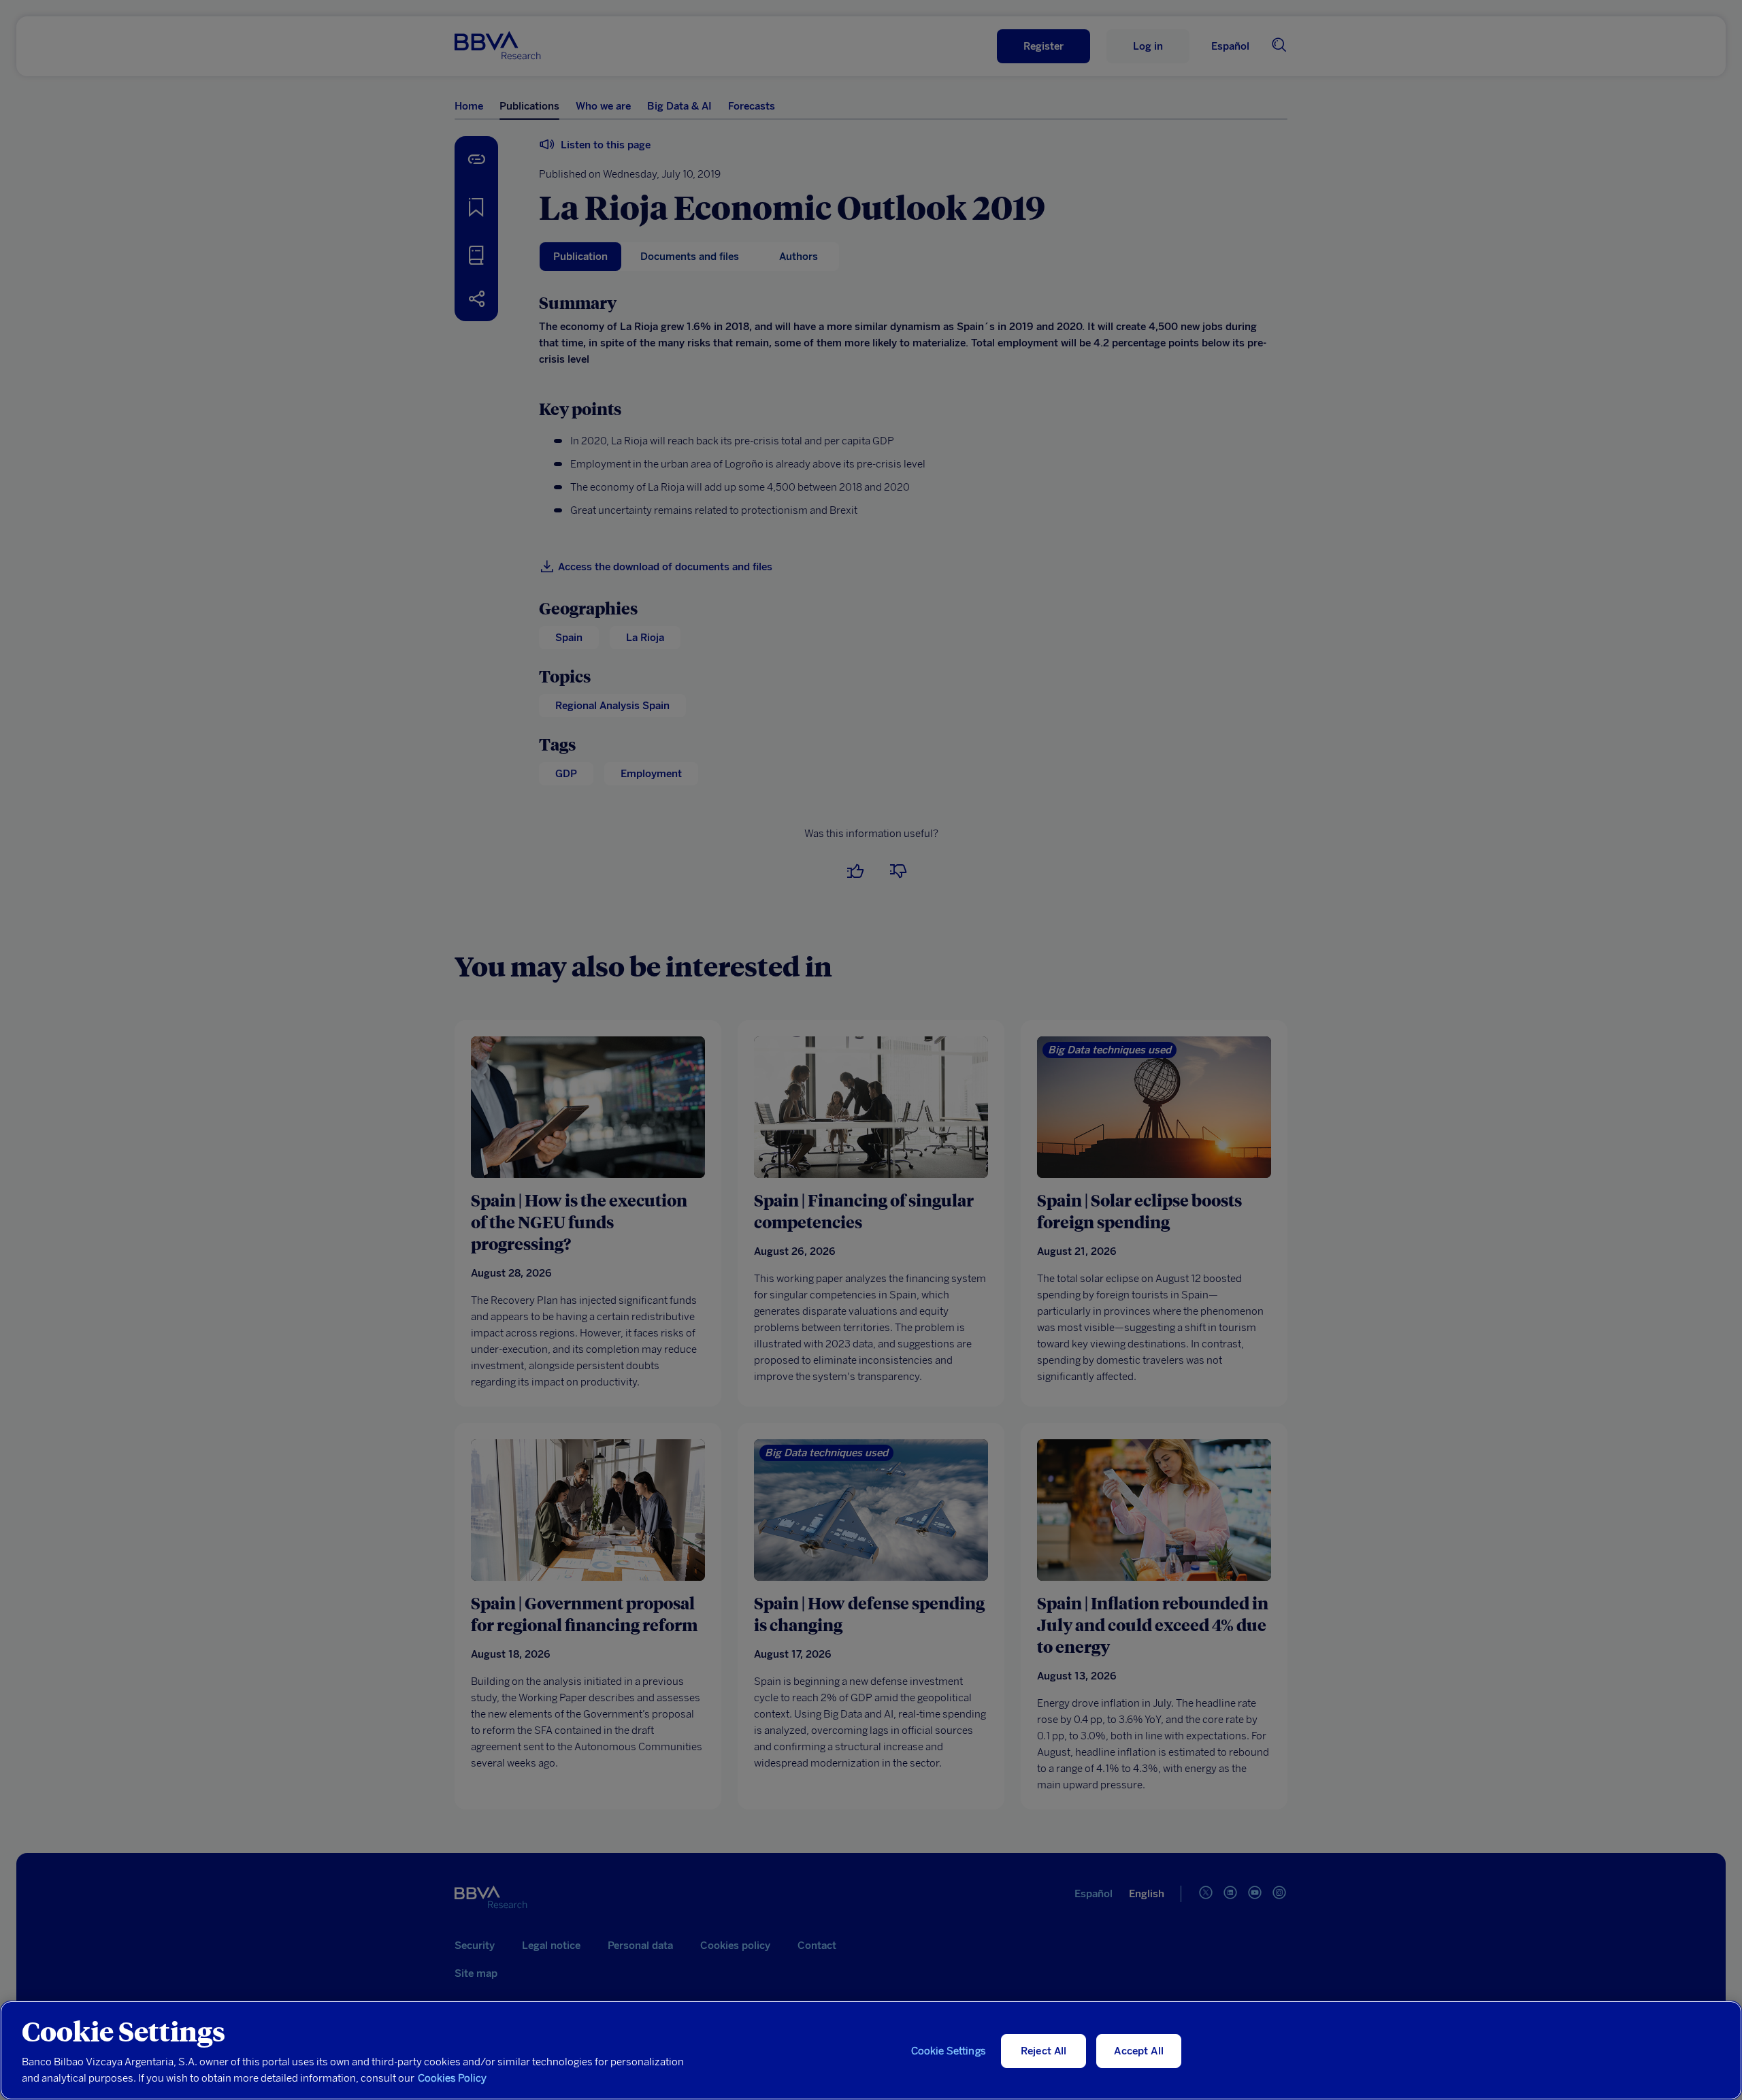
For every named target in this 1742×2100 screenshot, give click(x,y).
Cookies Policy (452, 2078)
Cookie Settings (949, 2051)
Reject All (1044, 2051)
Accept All (1139, 2051)
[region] (871, 2050)
